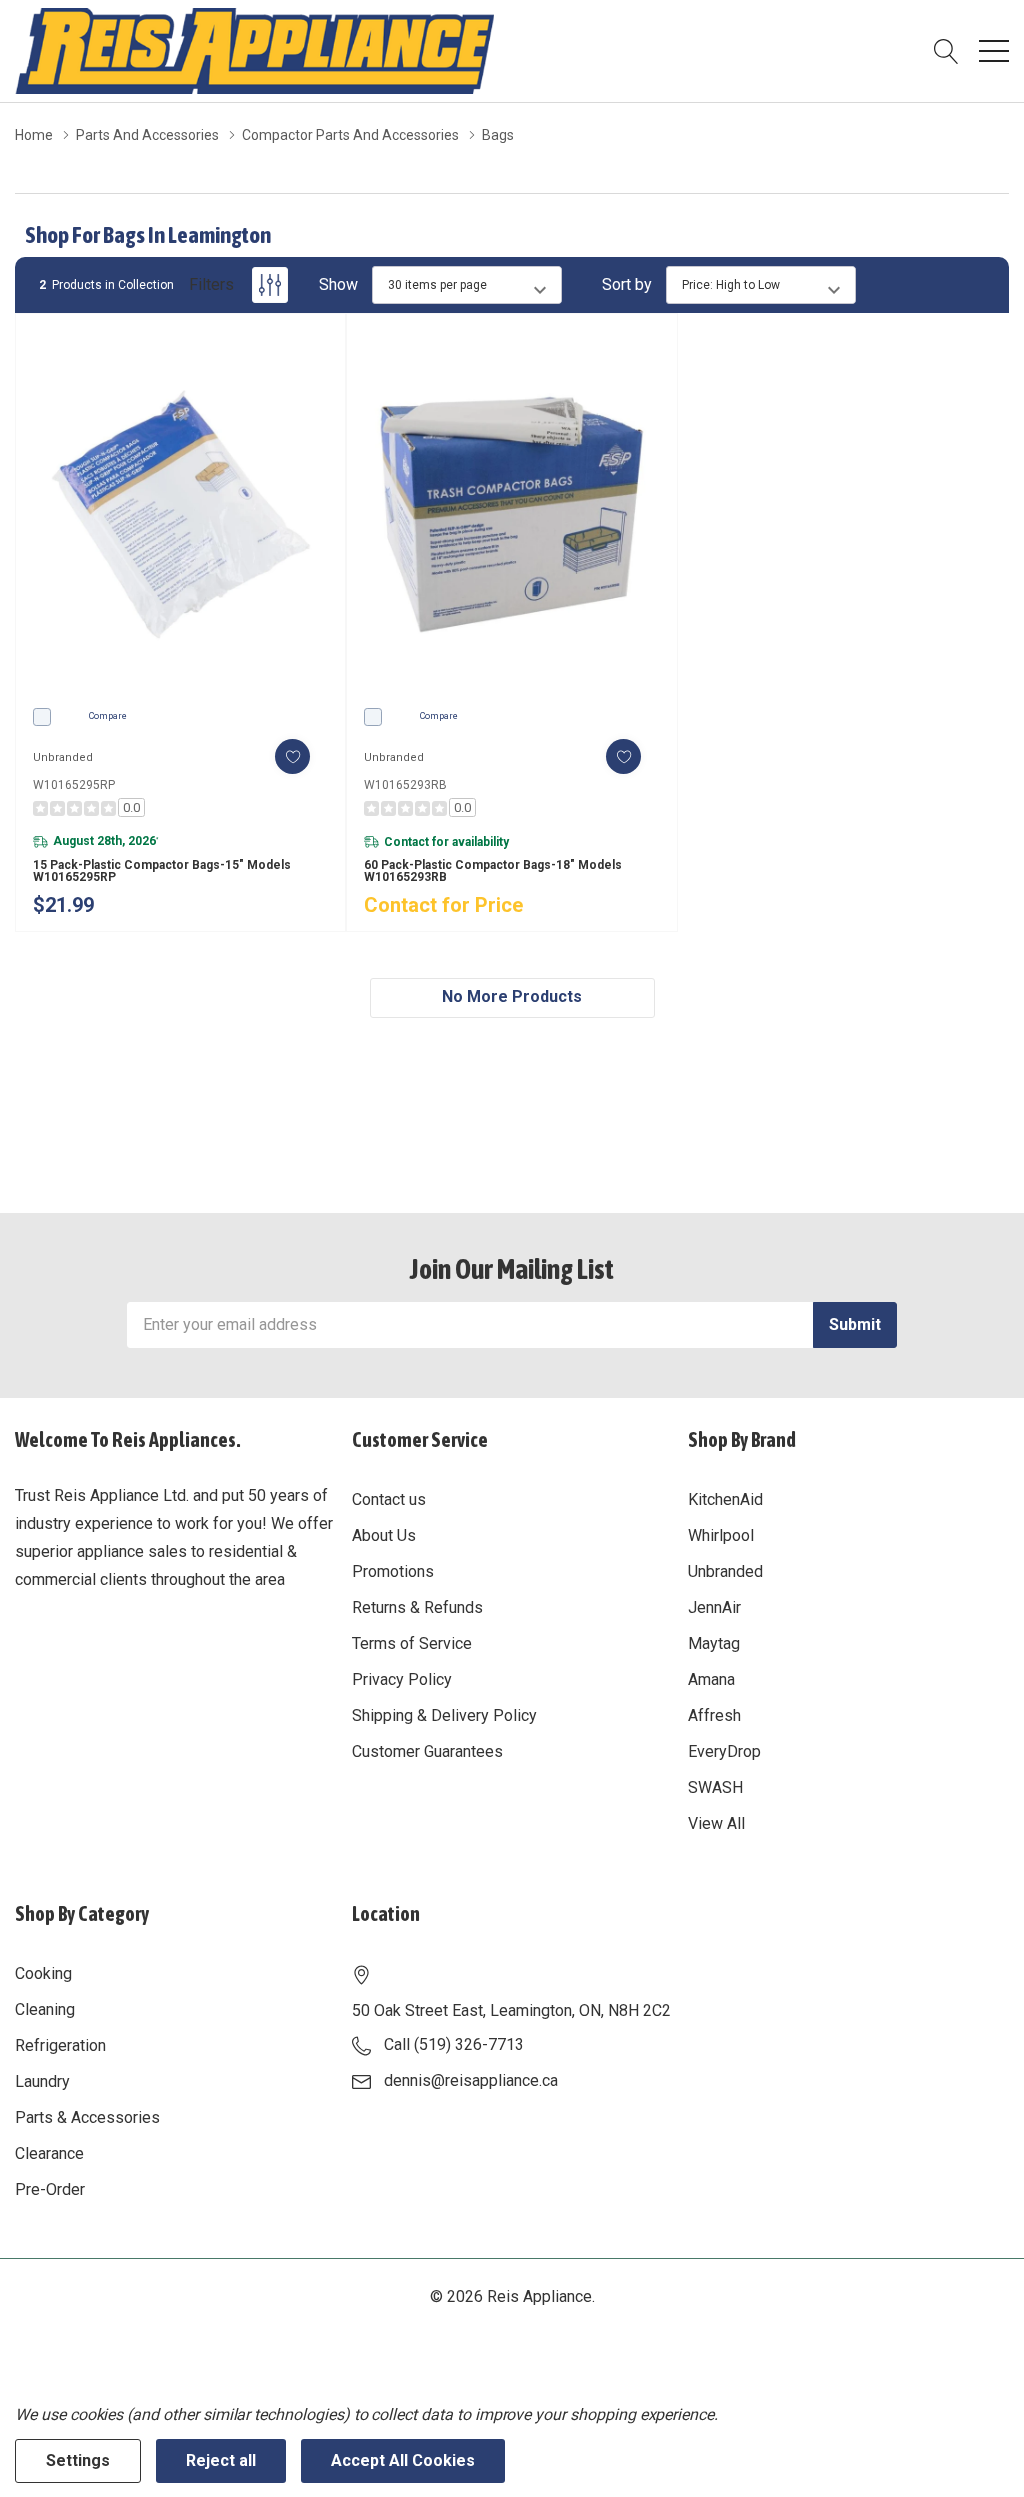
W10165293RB (405, 785)
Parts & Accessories (87, 2117)
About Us (384, 1535)
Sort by (627, 285)
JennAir (714, 1607)
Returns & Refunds (417, 1607)
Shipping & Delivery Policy (444, 1715)
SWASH (715, 1787)
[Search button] (946, 51)
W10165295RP (74, 785)
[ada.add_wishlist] (292, 756)
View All (716, 1823)
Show (338, 285)
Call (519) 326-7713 (454, 2044)
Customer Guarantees (427, 1751)
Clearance (49, 2153)
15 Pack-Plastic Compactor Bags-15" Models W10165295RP (162, 871)
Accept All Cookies (403, 2460)
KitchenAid (725, 1499)
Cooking (43, 1973)
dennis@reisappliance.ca (471, 2080)
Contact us (389, 1499)
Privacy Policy (402, 1679)
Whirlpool (721, 1535)
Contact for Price (443, 905)
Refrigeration (60, 2045)
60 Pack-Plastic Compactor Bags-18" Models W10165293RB (493, 871)
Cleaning (45, 2009)
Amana (711, 1679)
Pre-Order (50, 2189)
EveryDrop (724, 1751)
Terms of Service (412, 1643)
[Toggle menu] (994, 51)
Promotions (393, 1571)
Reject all (221, 2460)
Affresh (714, 1715)
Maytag (714, 1643)
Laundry (42, 2081)
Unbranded (725, 1571)
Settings (78, 2460)
